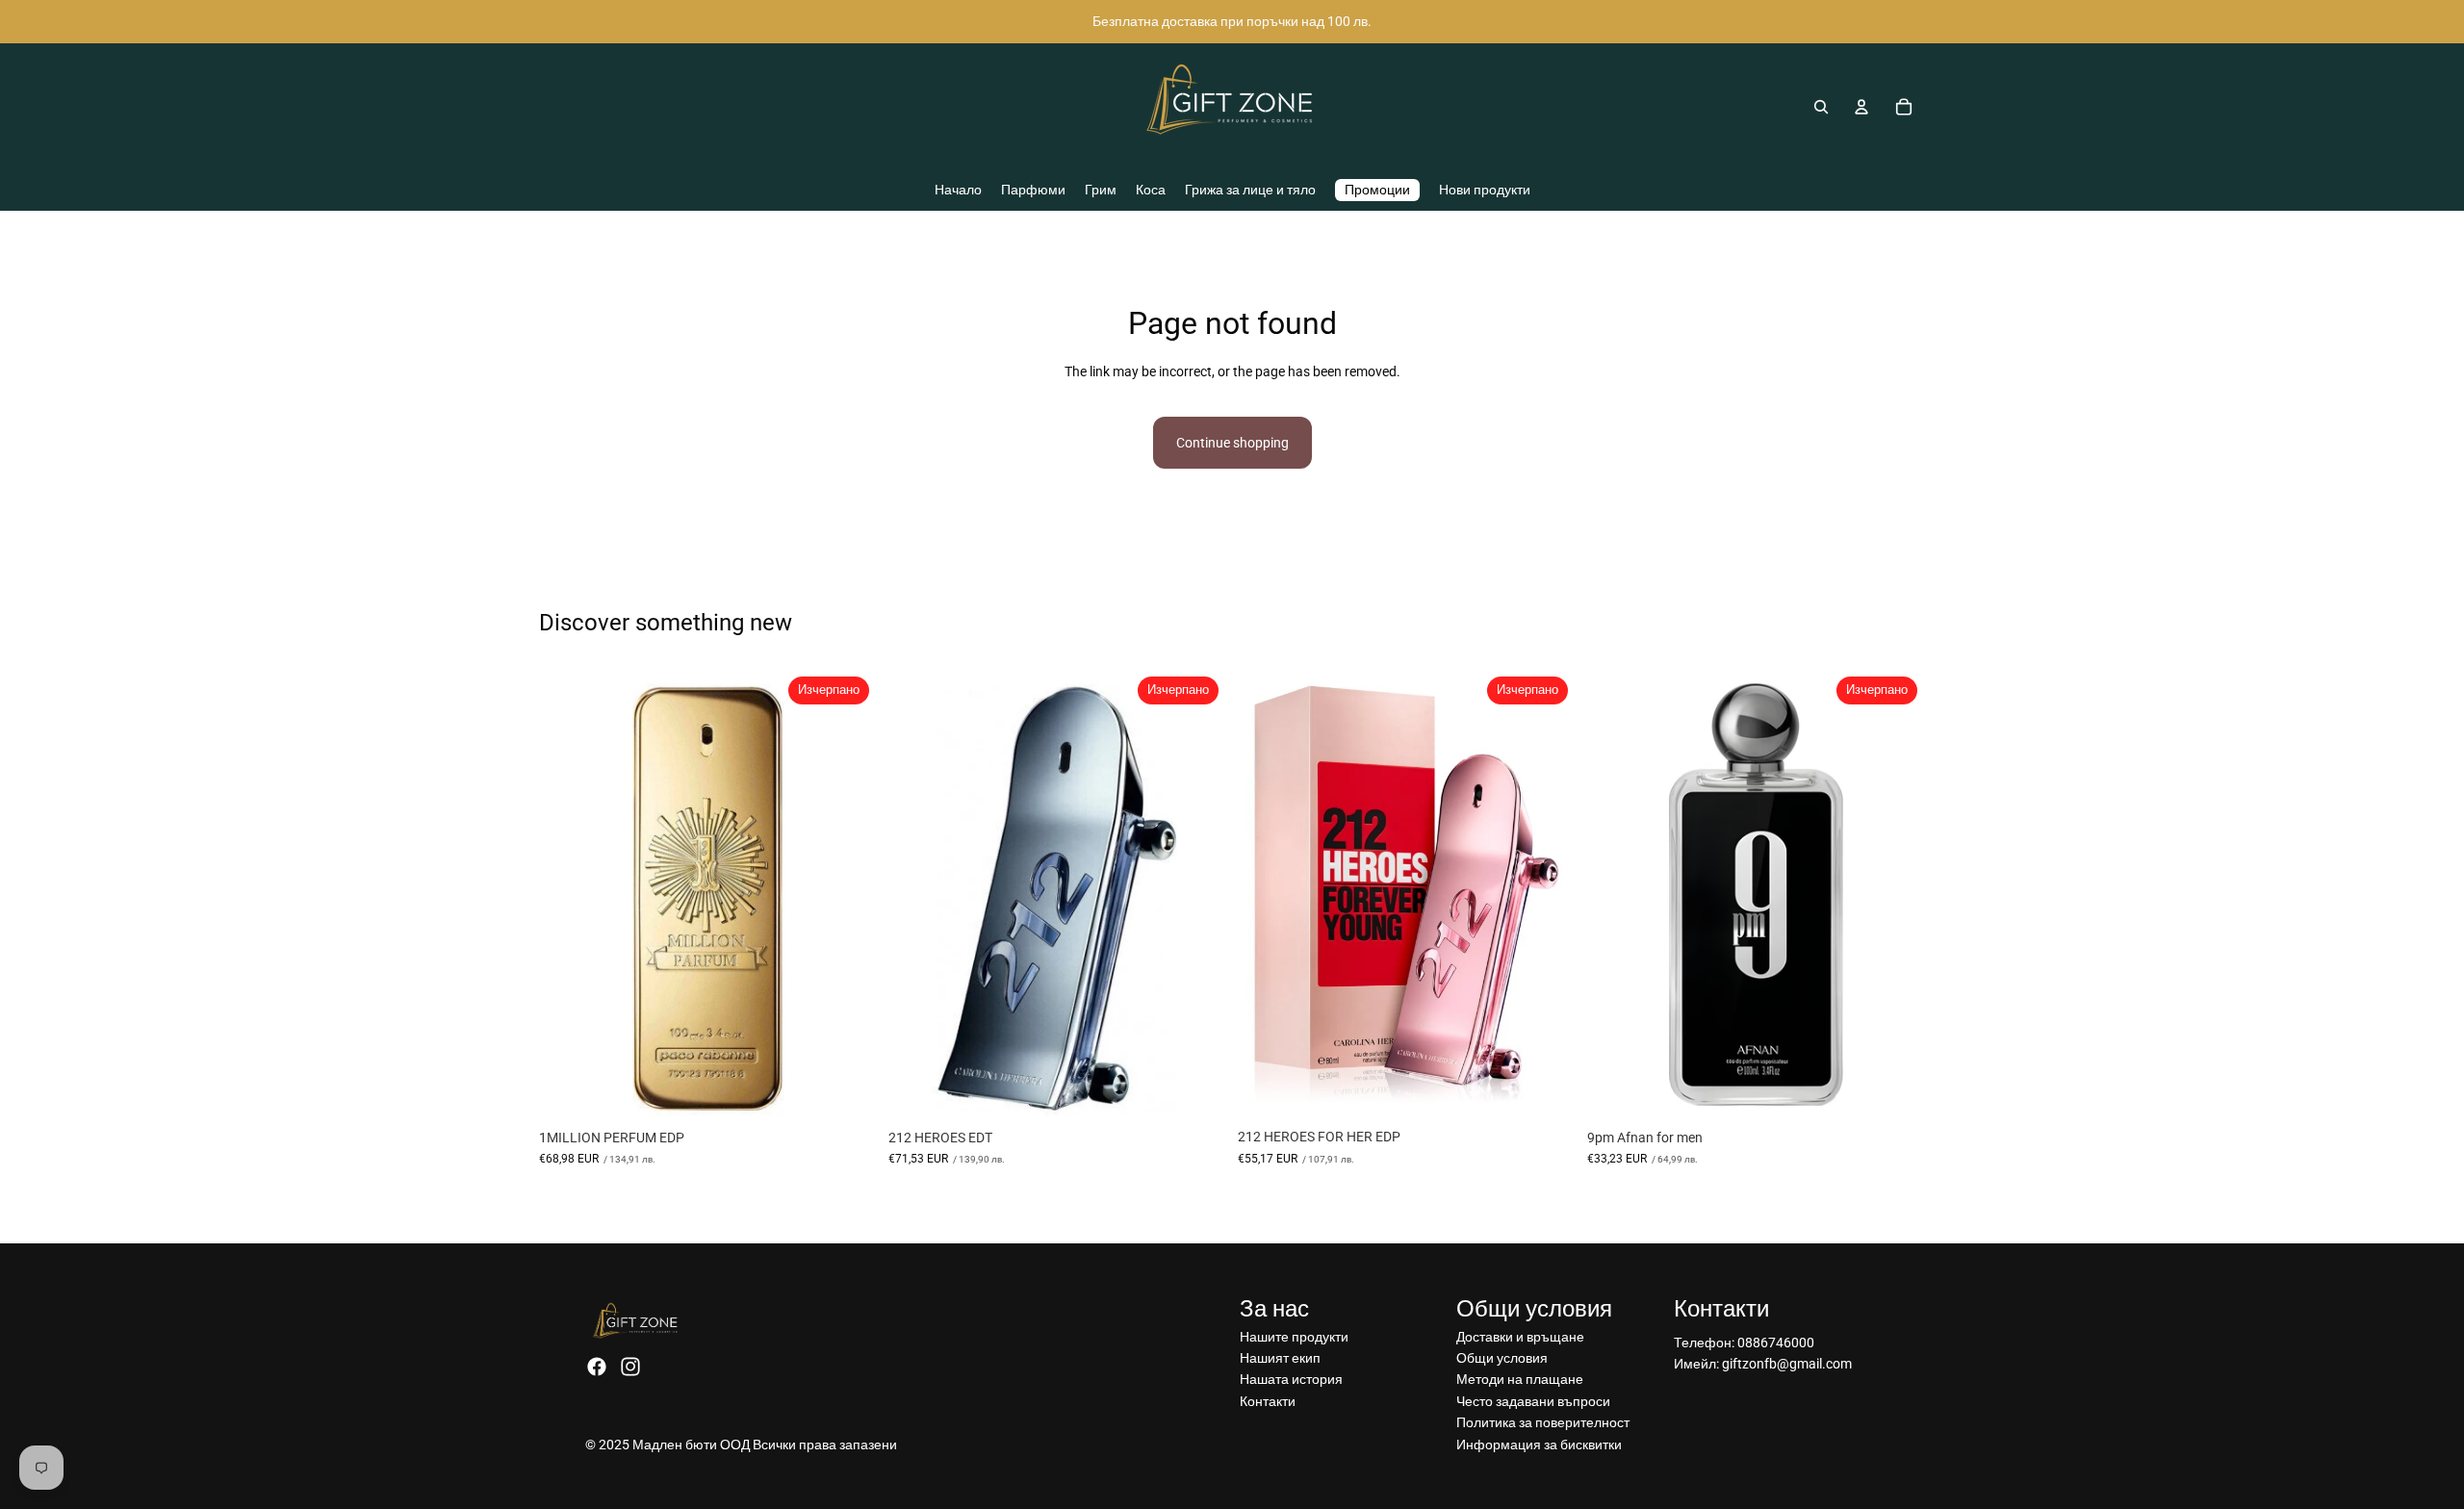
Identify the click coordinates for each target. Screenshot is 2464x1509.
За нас (1274, 1309)
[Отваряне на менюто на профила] (1861, 107)
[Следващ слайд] (1547, 894)
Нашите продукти (1294, 1337)
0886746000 (1776, 1343)
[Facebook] (597, 1367)
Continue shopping (1232, 443)
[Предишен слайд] (1267, 894)
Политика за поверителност (1543, 1422)
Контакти (1268, 1401)
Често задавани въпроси (1533, 1401)
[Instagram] (630, 1367)
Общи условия (1502, 1358)
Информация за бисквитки (1539, 1445)
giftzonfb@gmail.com (1787, 1364)
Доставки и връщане (1520, 1337)
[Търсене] (1821, 107)
